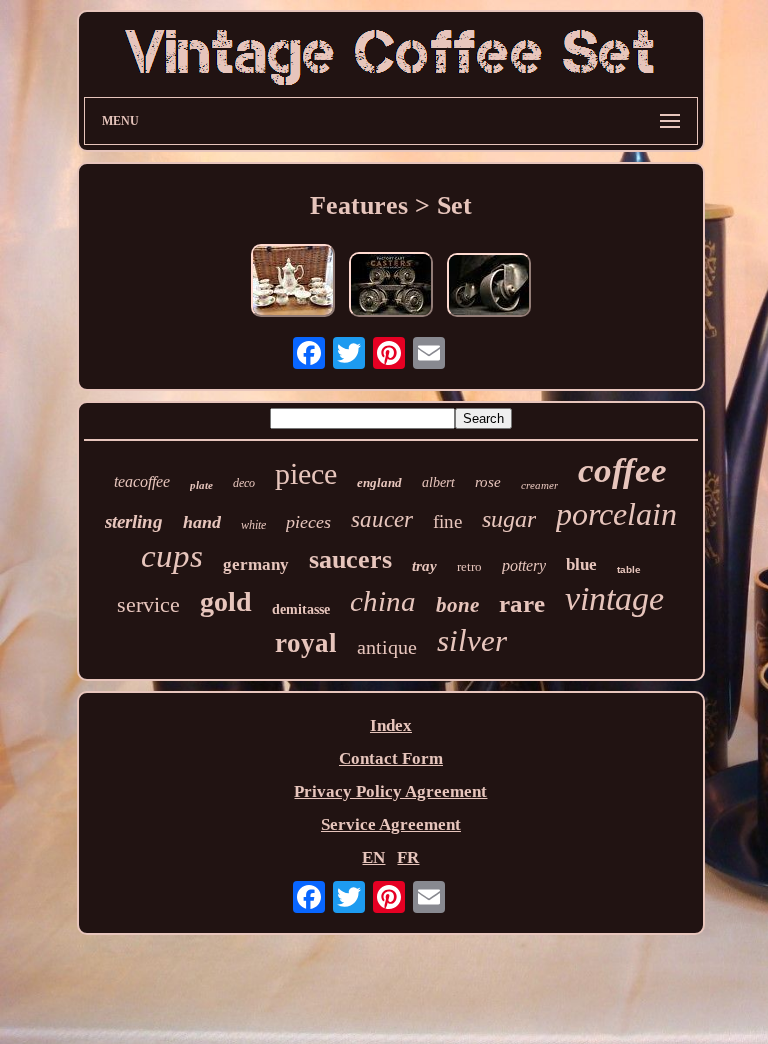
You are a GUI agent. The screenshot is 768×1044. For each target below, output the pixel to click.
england (379, 482)
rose (488, 482)
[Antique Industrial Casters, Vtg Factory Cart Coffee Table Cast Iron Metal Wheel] (391, 287)
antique (387, 647)
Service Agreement (391, 824)
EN (373, 857)
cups (172, 556)
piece (306, 473)
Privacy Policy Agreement (390, 791)
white (253, 525)
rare (522, 603)
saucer (382, 519)
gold (226, 601)
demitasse (301, 609)
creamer (539, 485)
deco (244, 483)
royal (306, 643)
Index (391, 725)
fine (447, 521)
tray (424, 566)
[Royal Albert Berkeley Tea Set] (293, 283)
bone (457, 605)
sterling (134, 521)
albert (438, 482)
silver (472, 640)
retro (469, 566)
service (148, 604)
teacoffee (142, 481)
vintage (614, 598)
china (383, 601)
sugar (509, 519)
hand (202, 522)
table (629, 569)
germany (256, 564)
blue (581, 564)
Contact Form (391, 758)
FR (408, 857)
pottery (524, 565)
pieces (308, 522)
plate (201, 485)
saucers (350, 559)
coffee (622, 470)
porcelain (616, 514)
